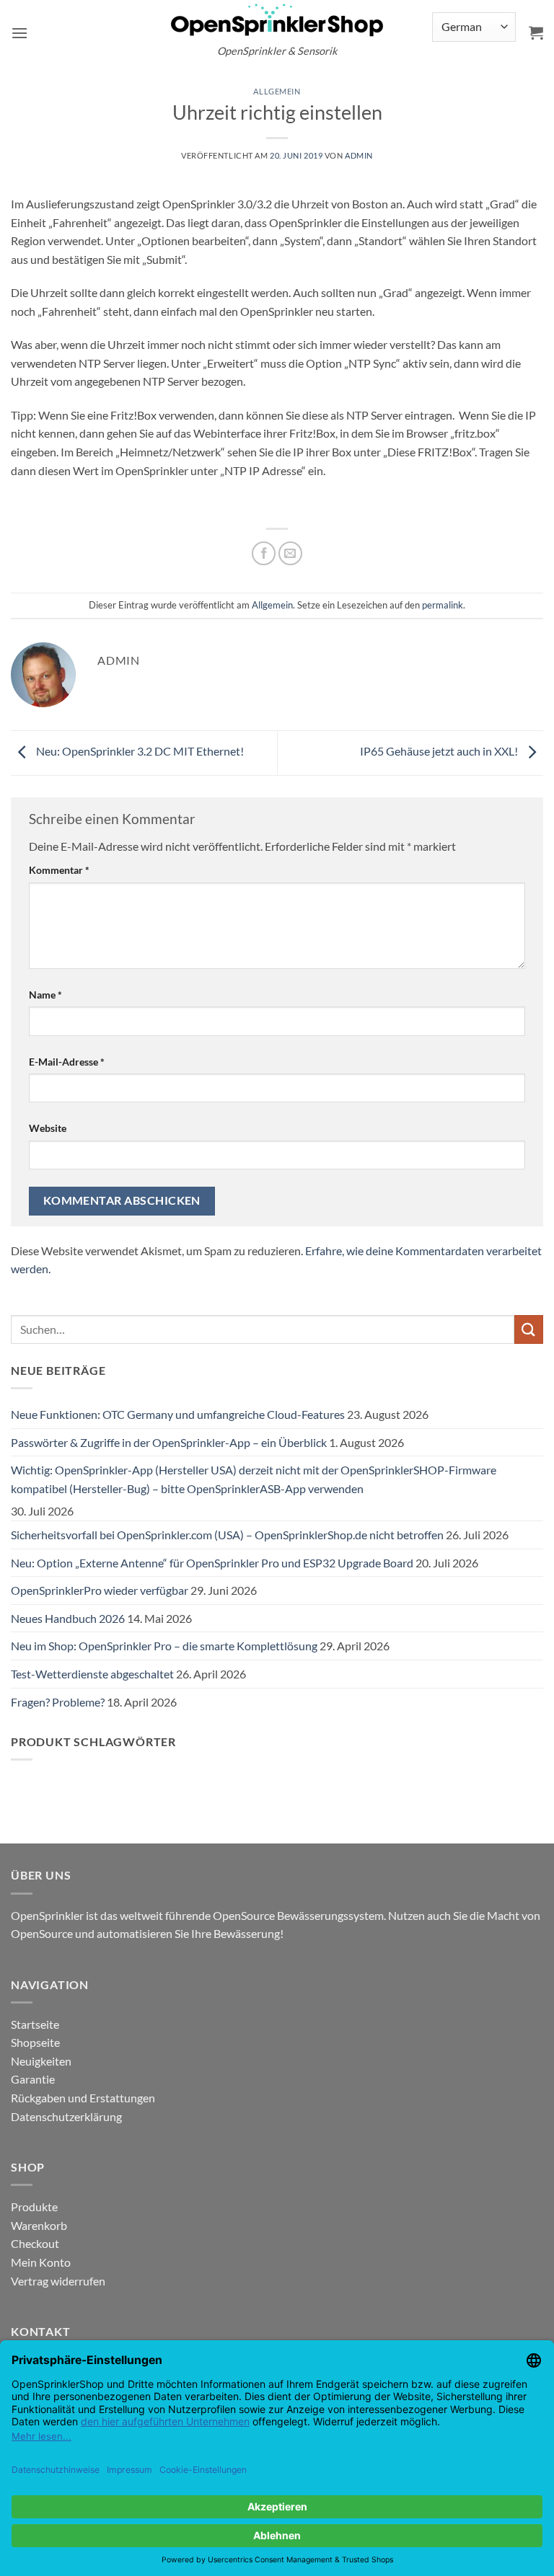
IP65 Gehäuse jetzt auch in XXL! (440, 752)
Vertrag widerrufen (58, 2281)
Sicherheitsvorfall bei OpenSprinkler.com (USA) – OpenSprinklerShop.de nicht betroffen (227, 1535)
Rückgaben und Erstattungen (83, 2098)
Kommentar (59, 870)
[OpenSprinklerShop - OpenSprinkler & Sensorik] (277, 19)
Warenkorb (39, 2225)
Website (48, 1128)
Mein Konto (41, 2262)
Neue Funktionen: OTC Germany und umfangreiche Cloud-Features (178, 1414)
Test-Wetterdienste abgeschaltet (92, 1674)
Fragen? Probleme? (58, 1702)
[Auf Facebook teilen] (264, 553)
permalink (443, 605)
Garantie (33, 2079)
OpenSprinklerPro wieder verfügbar (100, 1590)
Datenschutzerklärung (66, 2116)
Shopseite (35, 2042)
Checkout (35, 2243)
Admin (359, 155)
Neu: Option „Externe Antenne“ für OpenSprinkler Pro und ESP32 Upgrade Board (212, 1563)
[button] (19, 33)
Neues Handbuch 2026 (68, 1618)
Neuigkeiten (41, 2061)
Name (45, 995)
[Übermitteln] (529, 1329)
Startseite (35, 2024)
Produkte (34, 2207)
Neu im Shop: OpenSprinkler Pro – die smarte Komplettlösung (164, 1646)
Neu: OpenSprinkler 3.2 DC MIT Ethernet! (139, 752)
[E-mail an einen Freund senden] (290, 553)
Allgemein (277, 91)
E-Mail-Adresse (67, 1062)
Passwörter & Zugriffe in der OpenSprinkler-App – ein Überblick (169, 1442)
